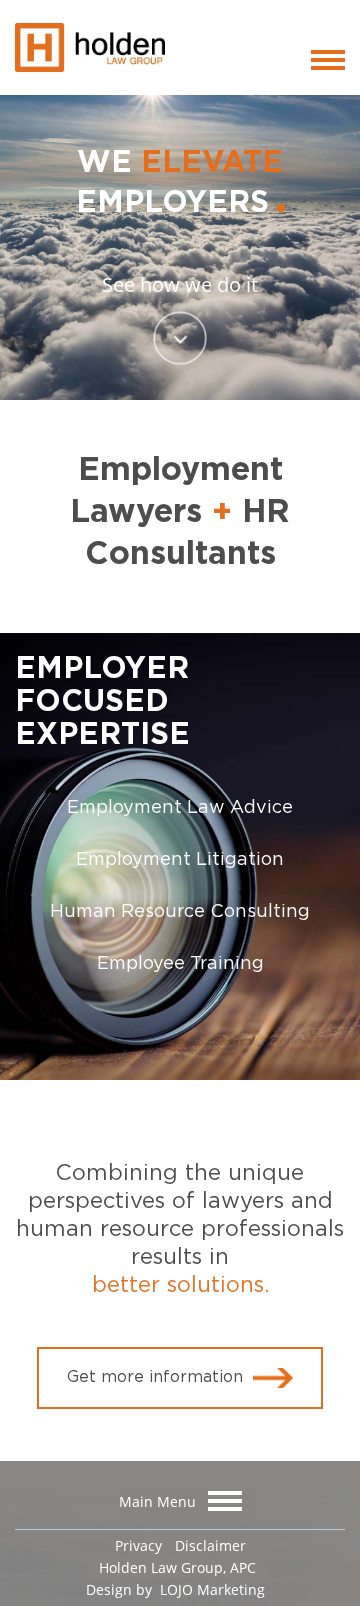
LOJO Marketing (210, 1589)
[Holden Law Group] (90, 45)
